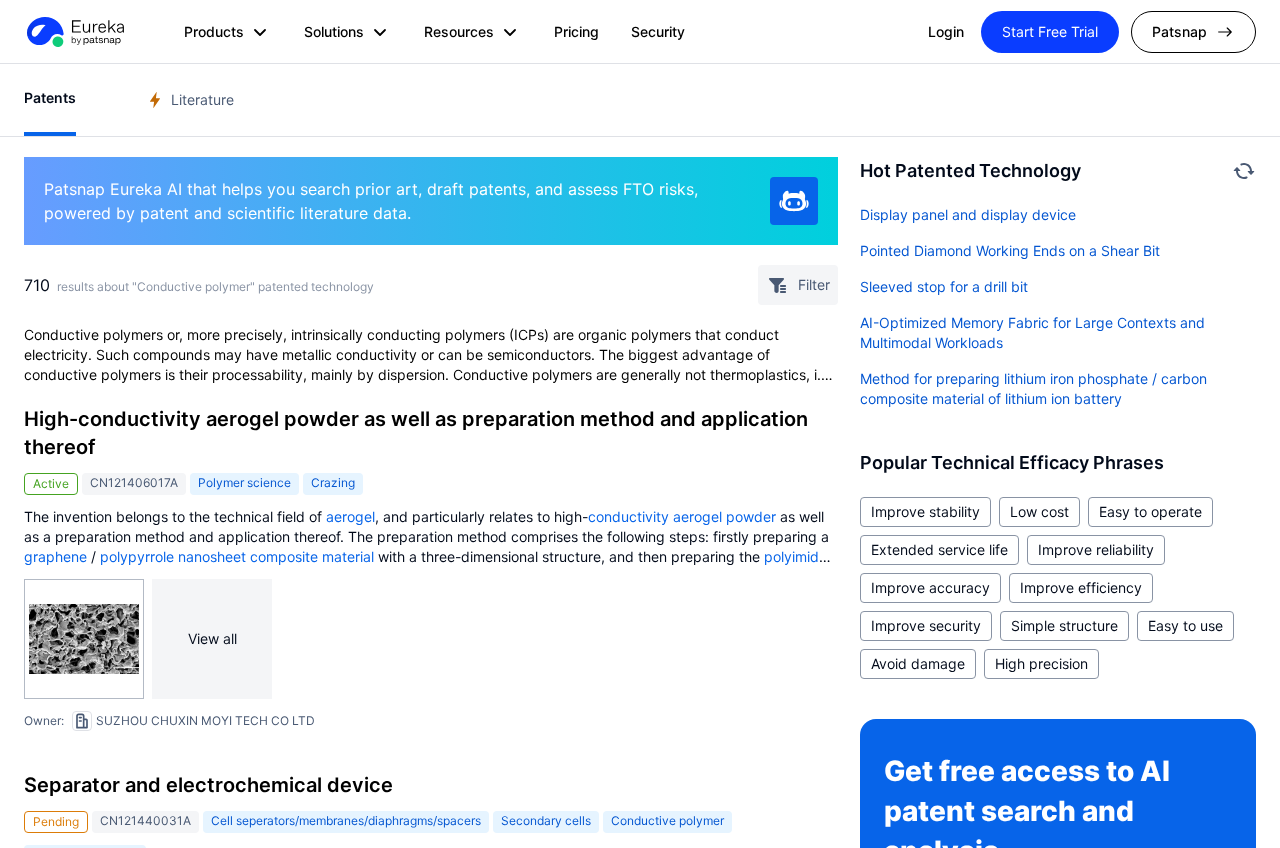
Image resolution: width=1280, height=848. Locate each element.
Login (946, 31)
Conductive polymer (667, 820)
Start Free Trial (1050, 31)
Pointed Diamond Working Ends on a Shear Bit (1010, 250)
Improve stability (925, 511)
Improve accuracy (930, 587)
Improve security (926, 625)
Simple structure (1064, 625)
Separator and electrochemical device (208, 785)
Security (658, 31)
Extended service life (939, 549)
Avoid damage (918, 663)
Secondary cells (546, 820)
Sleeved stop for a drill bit (944, 286)
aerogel (350, 516)
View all (212, 638)
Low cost (1039, 511)
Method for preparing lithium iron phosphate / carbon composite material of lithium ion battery (1033, 388)
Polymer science (244, 482)
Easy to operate (1150, 511)
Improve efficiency (1081, 587)
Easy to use (1185, 625)
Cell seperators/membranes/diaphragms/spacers (346, 820)
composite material (312, 556)
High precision (1041, 663)
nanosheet (212, 556)
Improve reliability (1096, 549)
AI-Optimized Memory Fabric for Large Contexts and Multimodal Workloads (1032, 332)
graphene (55, 556)
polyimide (795, 556)
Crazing (333, 482)
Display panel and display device (968, 214)
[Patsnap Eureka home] (74, 32)
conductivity (628, 516)
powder (751, 516)
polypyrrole (137, 556)
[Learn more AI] (794, 201)
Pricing (576, 31)
